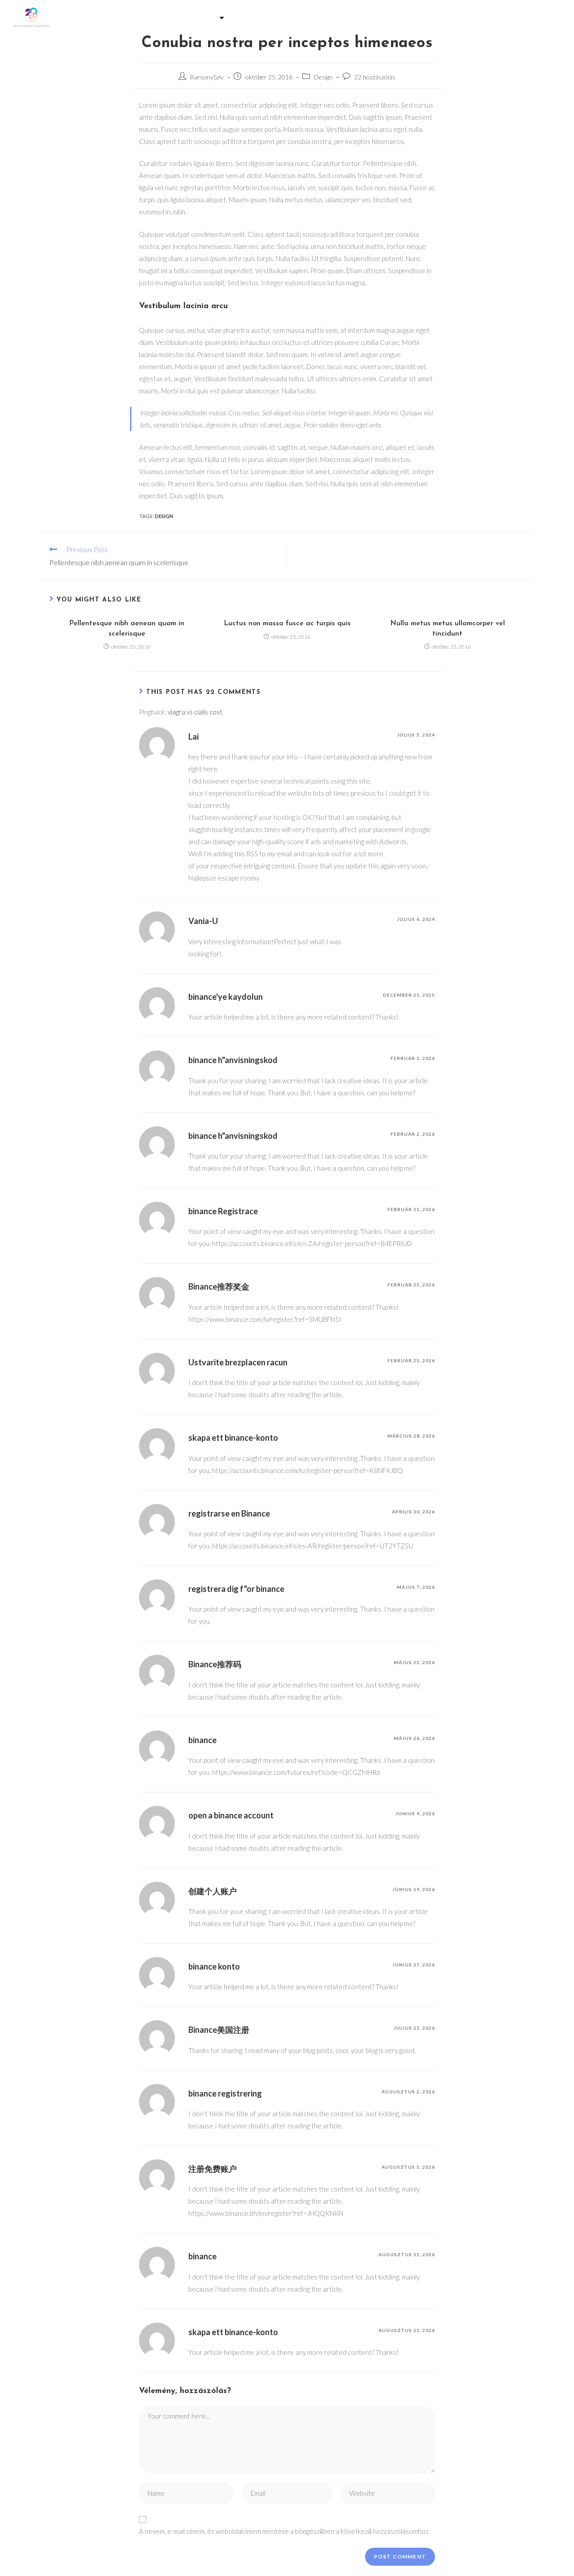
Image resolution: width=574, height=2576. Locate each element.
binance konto (214, 1966)
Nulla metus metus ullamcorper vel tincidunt (448, 628)
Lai (194, 737)
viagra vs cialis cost (195, 712)
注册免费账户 (213, 2169)
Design (323, 77)
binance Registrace (223, 1211)
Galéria (143, 17)
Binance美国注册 (219, 2030)
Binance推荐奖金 (219, 1286)
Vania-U (203, 921)
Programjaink (270, 17)
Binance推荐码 (215, 1664)
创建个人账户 (213, 1891)
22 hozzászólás (375, 77)
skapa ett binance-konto (233, 1438)
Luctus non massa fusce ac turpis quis (287, 623)
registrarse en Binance (229, 1513)
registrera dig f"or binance (236, 1589)
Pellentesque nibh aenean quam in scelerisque (127, 628)
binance (202, 1740)
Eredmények (417, 17)
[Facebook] (543, 18)
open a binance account (231, 1815)
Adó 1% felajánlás (347, 17)
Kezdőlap (96, 17)
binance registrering (225, 2093)
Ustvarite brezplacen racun (238, 1362)
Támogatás (195, 17)
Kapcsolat (474, 17)
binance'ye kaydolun (226, 997)
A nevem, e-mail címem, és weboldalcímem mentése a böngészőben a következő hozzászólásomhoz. (285, 2531)
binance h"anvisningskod (233, 1060)
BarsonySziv (207, 77)
